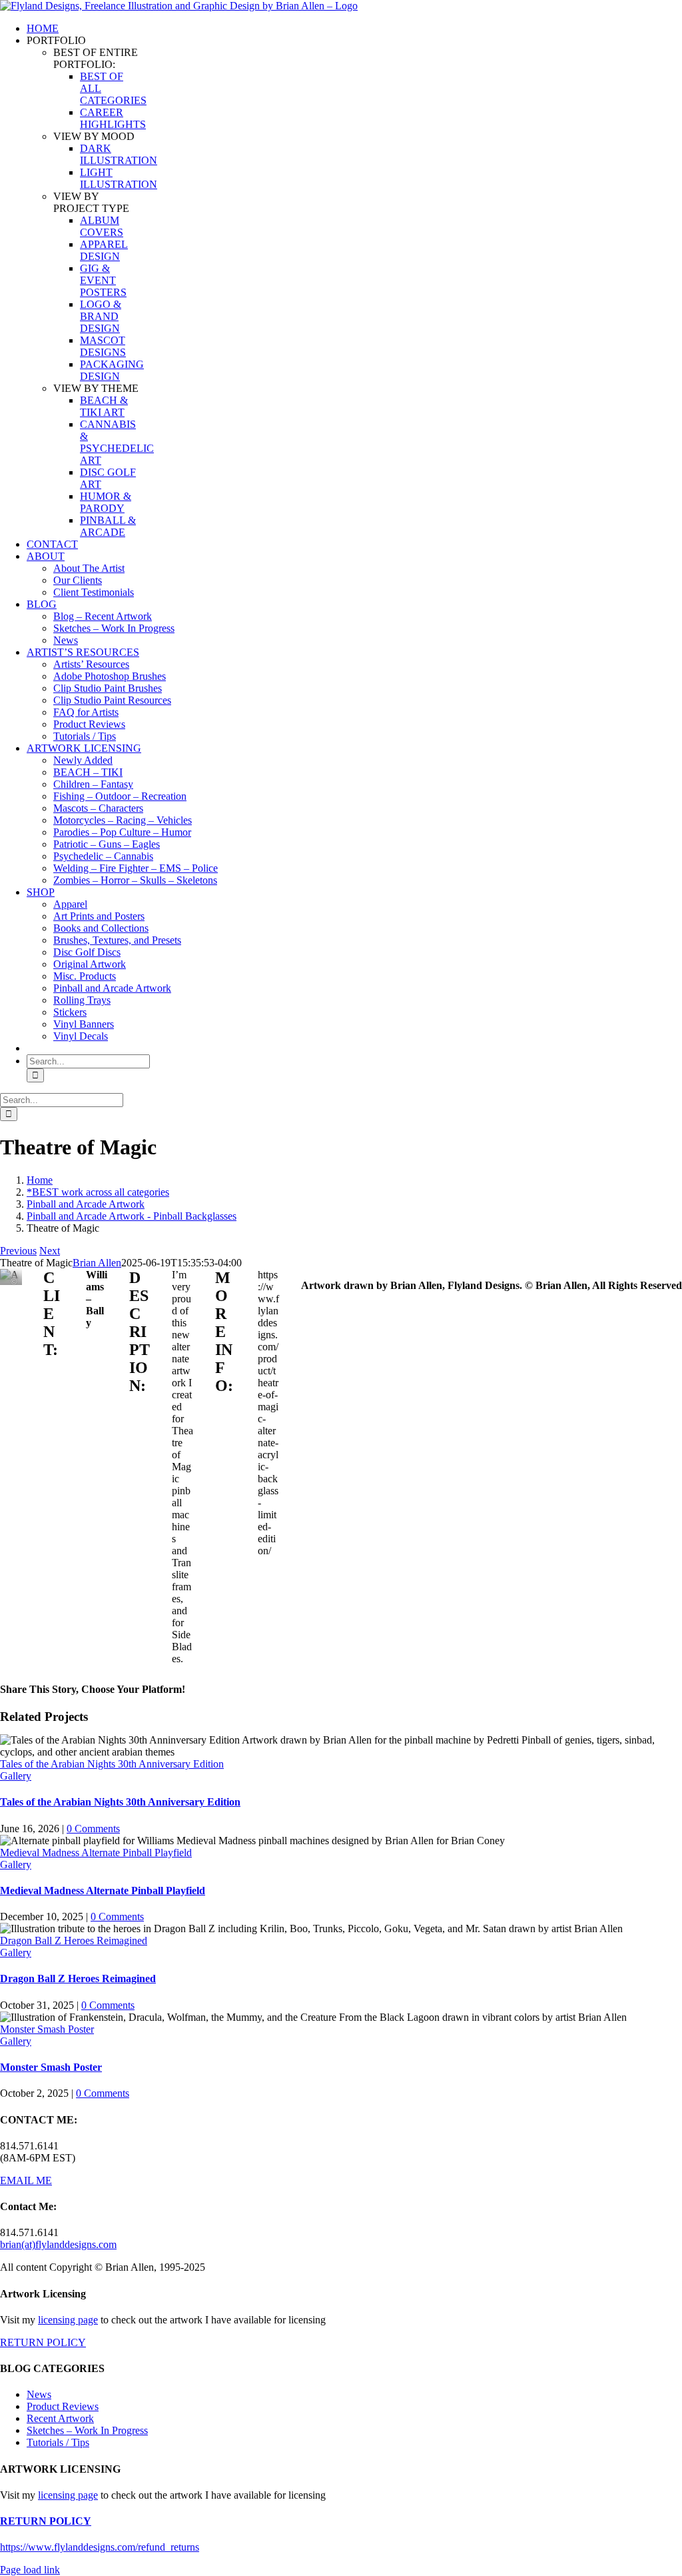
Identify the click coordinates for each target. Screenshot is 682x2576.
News (39, 2394)
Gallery (16, 1776)
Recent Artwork (60, 2418)
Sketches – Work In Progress (87, 2430)
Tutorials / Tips (58, 2442)
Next (50, 1251)
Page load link (30, 2570)
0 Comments (93, 1829)
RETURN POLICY (43, 2342)
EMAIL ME (26, 2180)
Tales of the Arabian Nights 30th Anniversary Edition (112, 1764)
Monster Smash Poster (47, 2029)
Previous (18, 1251)
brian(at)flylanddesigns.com (58, 2244)
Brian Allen (97, 1263)
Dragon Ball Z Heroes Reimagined (74, 1940)
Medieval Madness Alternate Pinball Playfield (96, 1853)
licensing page (68, 2320)
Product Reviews (63, 2406)
